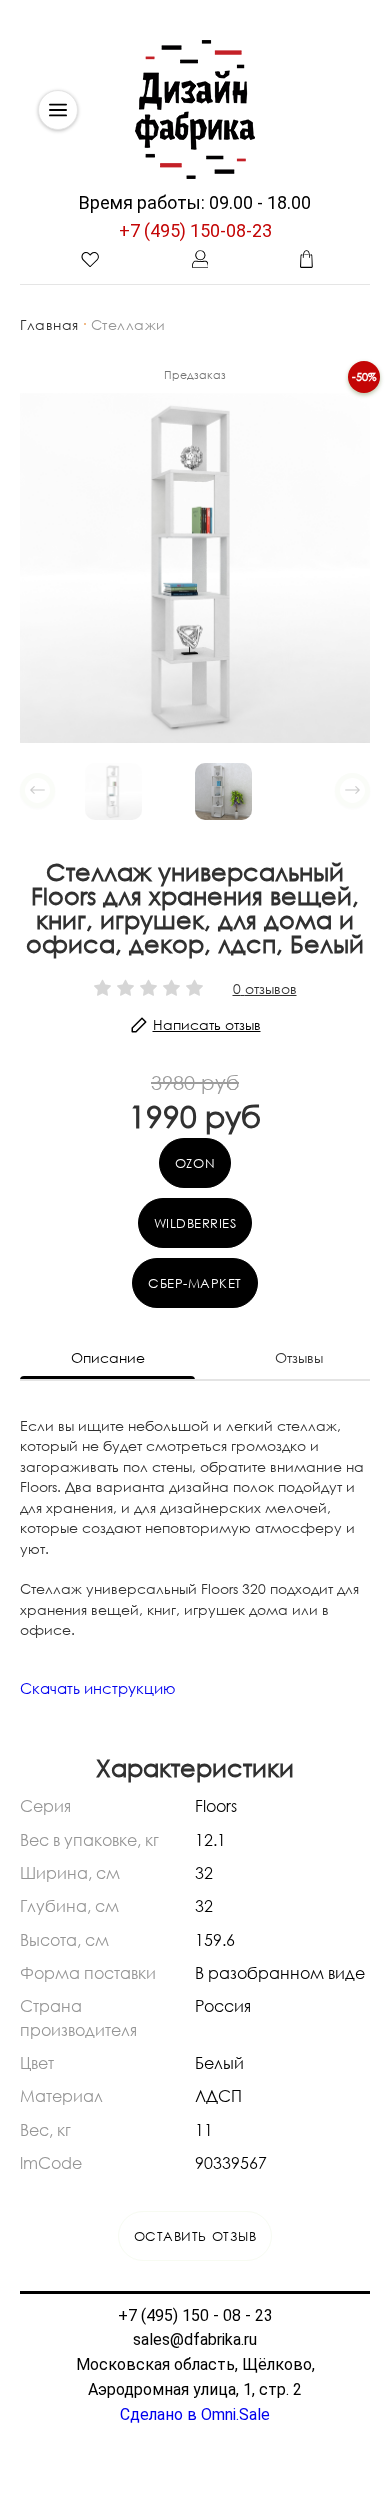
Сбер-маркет (195, 1283)
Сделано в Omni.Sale (195, 2414)
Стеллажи (128, 324)
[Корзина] (306, 259)
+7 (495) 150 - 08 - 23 (195, 2315)
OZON (195, 1163)
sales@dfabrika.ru (195, 2339)
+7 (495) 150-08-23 (195, 230)
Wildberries (195, 1223)
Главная (49, 324)
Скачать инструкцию (98, 1688)
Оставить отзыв (195, 2236)
